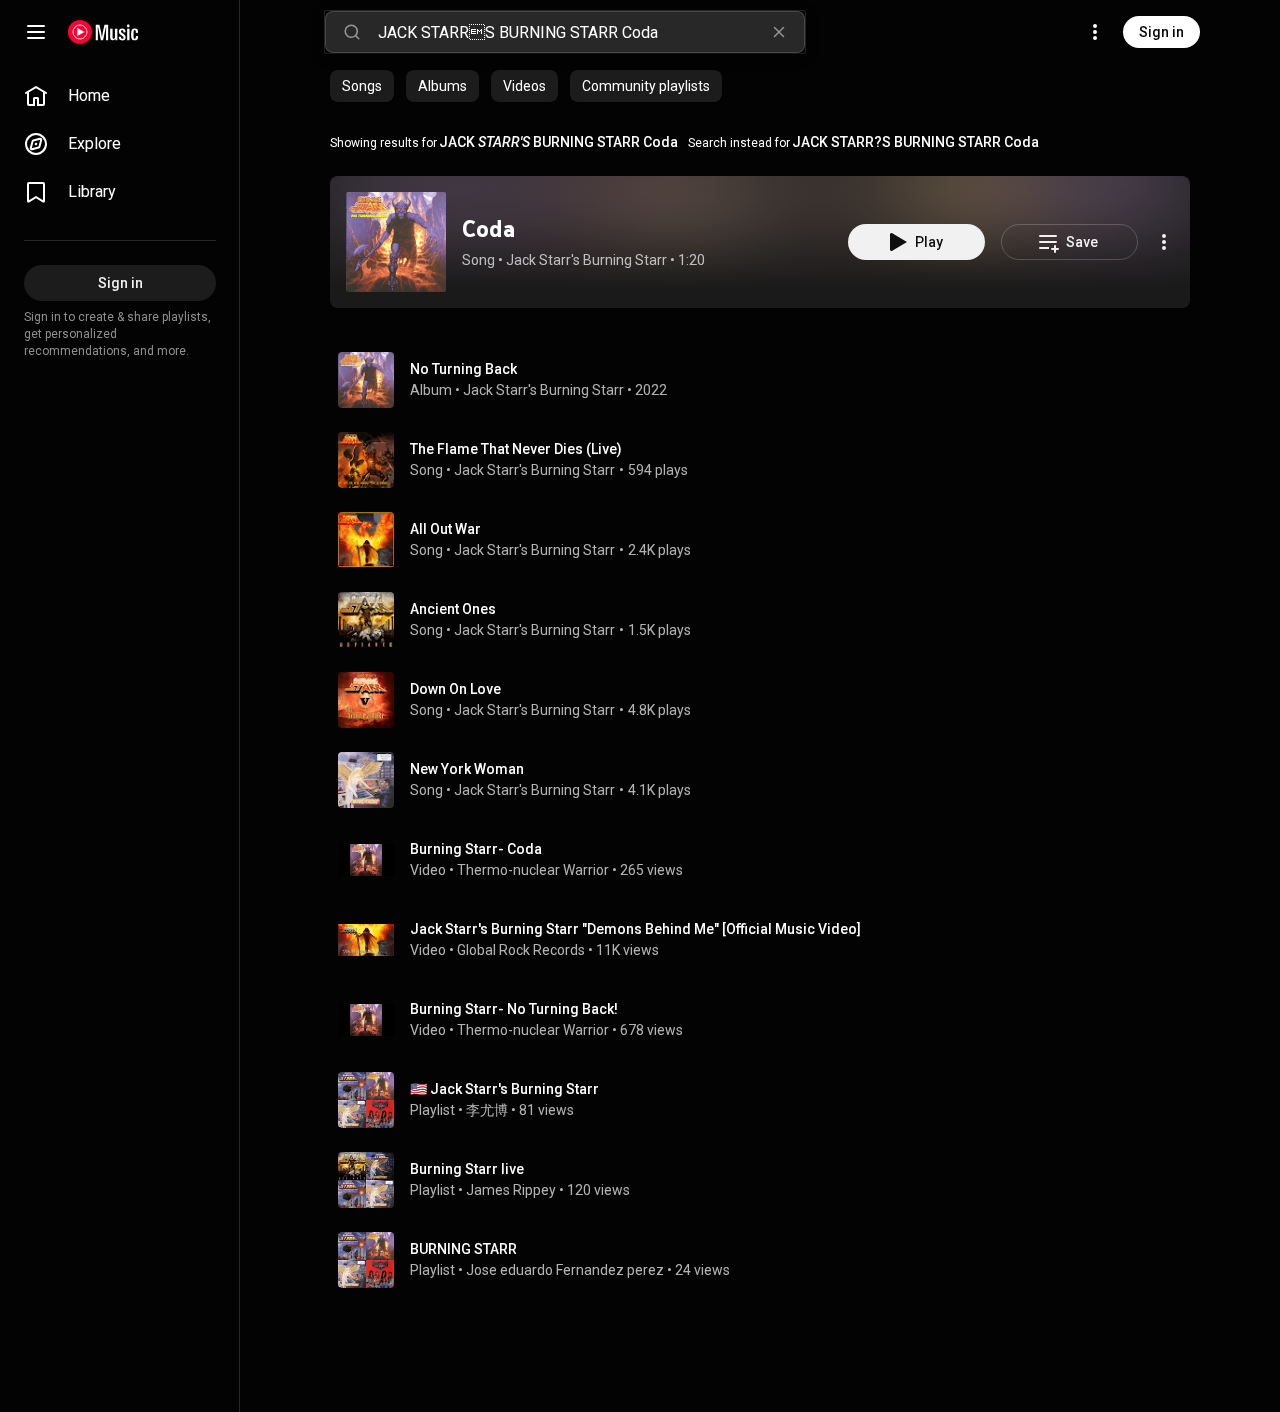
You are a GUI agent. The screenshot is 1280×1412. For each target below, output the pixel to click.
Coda (488, 228)
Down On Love (455, 689)
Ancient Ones (453, 609)
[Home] (103, 32)
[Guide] (36, 32)
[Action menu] (1164, 242)
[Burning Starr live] (768, 1180)
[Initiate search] (352, 32)
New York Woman (467, 769)
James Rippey (511, 1190)
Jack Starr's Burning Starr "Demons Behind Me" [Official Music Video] (635, 929)
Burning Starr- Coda (476, 849)
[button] (396, 242)
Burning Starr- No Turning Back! (514, 1009)
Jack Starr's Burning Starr (586, 260)
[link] (120, 96)
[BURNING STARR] (768, 1260)
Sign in (1161, 32)
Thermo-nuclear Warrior (533, 870)
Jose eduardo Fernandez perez (565, 1270)
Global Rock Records (521, 950)
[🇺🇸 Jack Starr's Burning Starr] (768, 1100)
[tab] (362, 86)
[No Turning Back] (768, 380)
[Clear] (779, 32)
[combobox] (591, 32)
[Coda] (396, 242)
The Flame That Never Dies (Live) (516, 449)
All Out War (445, 529)
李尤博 (487, 1110)
